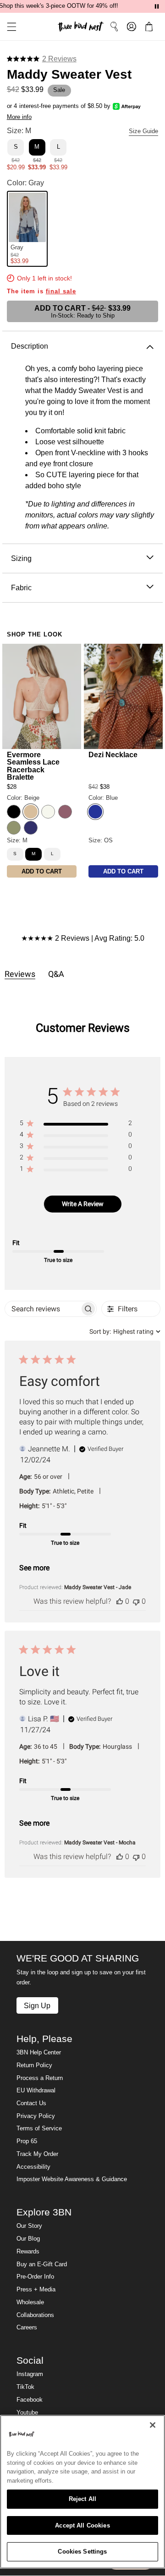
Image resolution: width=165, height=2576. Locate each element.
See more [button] (34, 1568)
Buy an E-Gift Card (42, 2264)
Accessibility (33, 2167)
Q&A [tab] (56, 974)
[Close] (153, 2425)
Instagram (30, 2374)
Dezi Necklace (113, 754)
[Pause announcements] (157, 6)
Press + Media (36, 2290)
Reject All (82, 2499)
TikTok (25, 2387)
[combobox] (125, 1331)
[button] (8, 27)
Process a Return (40, 2078)
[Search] (114, 27)
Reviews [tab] (20, 974)
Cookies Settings (82, 2552)
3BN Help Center (39, 2053)
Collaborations (35, 2315)
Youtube (27, 2413)
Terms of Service (39, 2129)
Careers (27, 2328)
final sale (61, 291)
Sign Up (37, 2005)
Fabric (21, 587)
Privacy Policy (36, 2116)
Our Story (29, 2226)
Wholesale (30, 2302)
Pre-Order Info (35, 2277)
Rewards (28, 2252)
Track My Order (37, 2154)
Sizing (21, 558)
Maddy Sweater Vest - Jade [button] (98, 1587)
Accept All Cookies (82, 2525)
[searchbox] (43, 1309)
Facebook (30, 2400)
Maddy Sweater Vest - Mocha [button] (100, 1843)
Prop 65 (27, 2141)
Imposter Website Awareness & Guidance (72, 2179)
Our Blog (28, 2239)
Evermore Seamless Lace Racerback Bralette (33, 766)
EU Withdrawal (36, 2091)
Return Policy (34, 2065)
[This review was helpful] (120, 1601)
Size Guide (143, 131)
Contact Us (31, 2103)
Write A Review (83, 1204)
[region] (76, 1125)
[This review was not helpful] (136, 1601)
